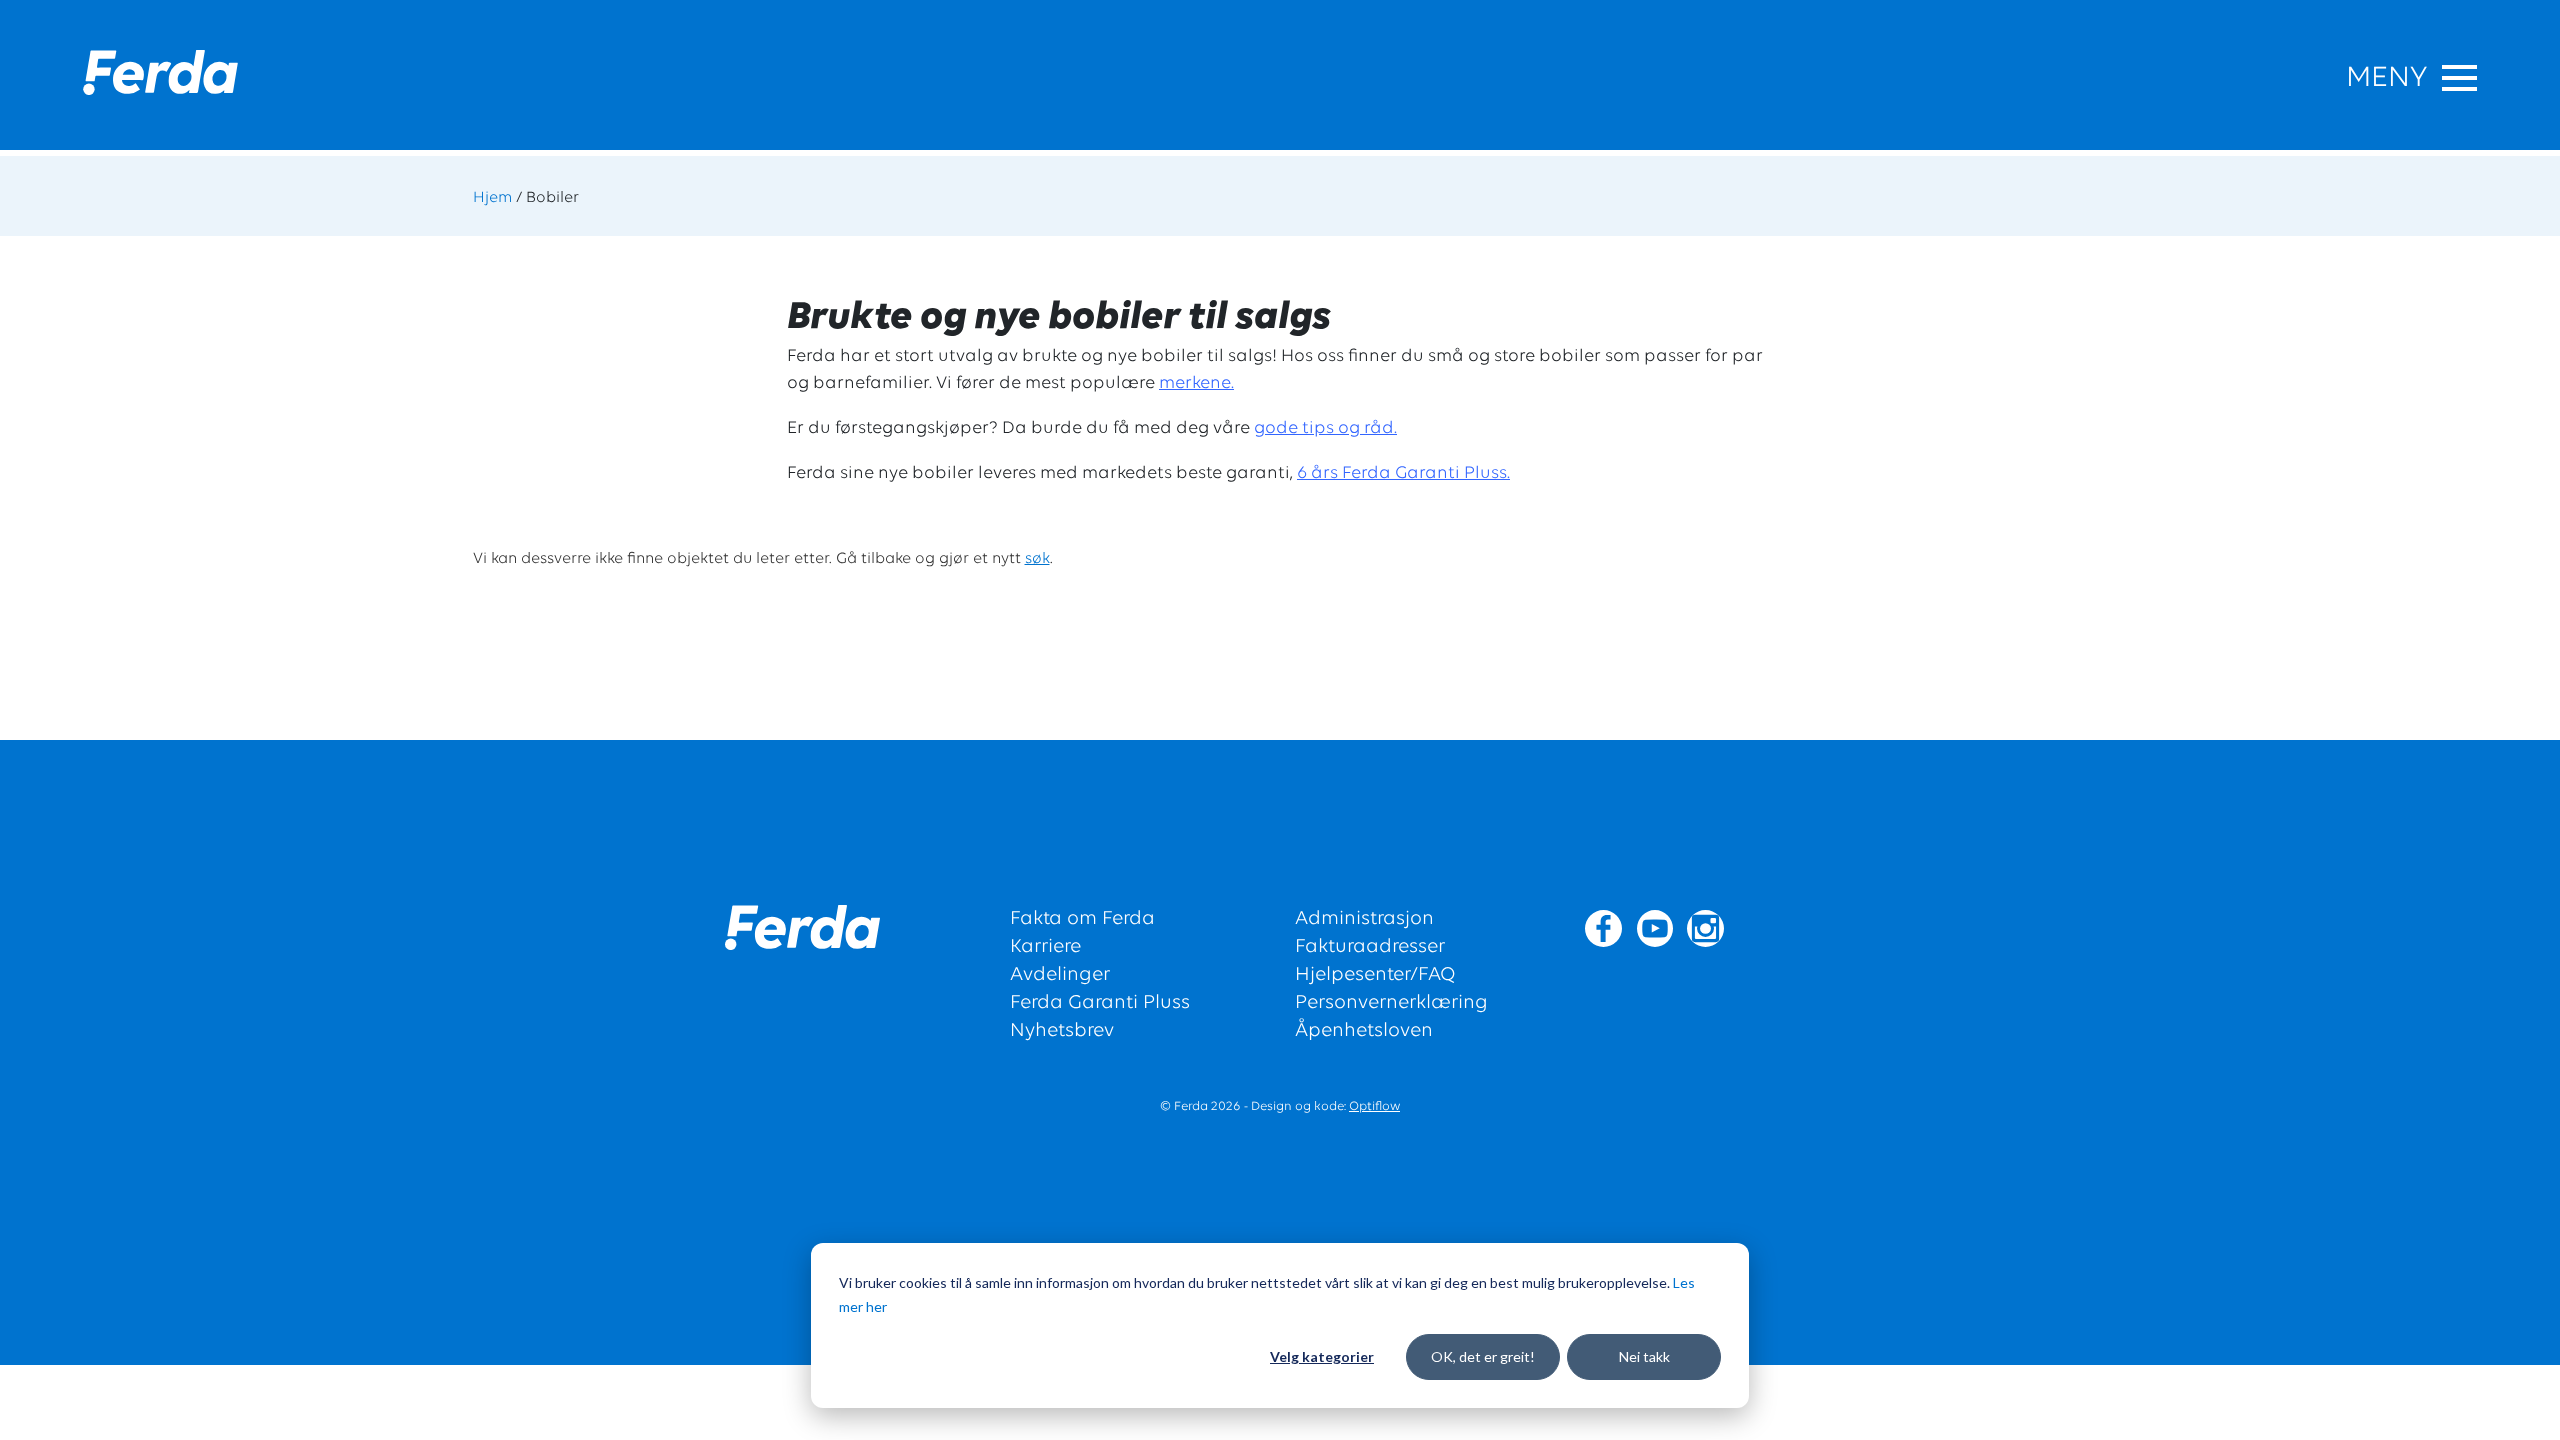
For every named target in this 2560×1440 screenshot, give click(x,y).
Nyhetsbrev (1062, 1031)
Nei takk (1644, 1356)
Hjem (492, 198)
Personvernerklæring (1391, 1003)
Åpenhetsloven (1364, 1031)
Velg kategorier (1322, 1356)
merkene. (1196, 384)
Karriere (1045, 947)
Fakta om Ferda (1082, 919)
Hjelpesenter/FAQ (1375, 975)
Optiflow (1374, 1106)
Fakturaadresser (1370, 947)
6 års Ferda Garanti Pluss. (1403, 474)
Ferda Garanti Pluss (1100, 1003)
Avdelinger (1060, 975)
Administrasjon (1364, 919)
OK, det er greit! (1483, 1356)
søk (1037, 559)
